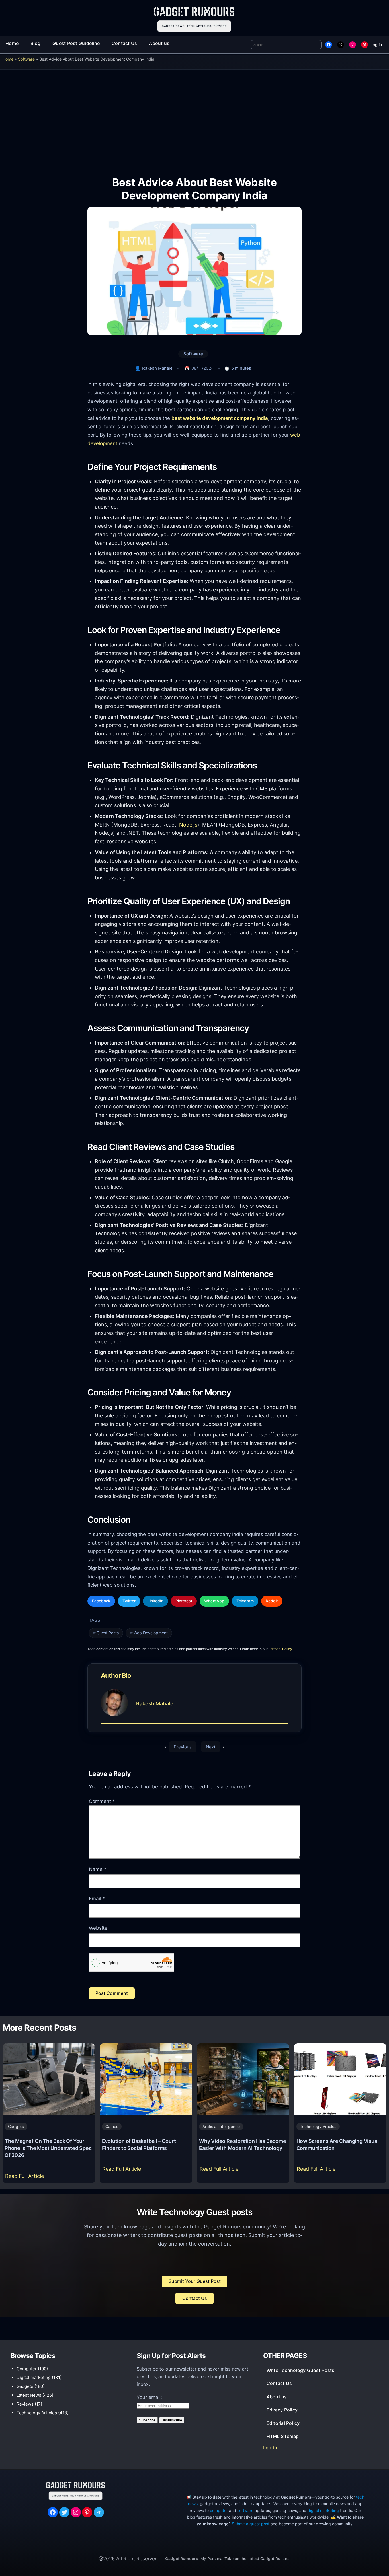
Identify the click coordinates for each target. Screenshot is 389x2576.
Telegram (245, 1601)
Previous (183, 1747)
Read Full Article (26, 2178)
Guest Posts (108, 1633)
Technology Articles (318, 2126)
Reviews (25, 2404)
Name (98, 1869)
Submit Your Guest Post (195, 2281)
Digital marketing (34, 2377)
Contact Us (195, 2298)
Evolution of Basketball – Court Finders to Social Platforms (139, 2144)
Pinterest (184, 1601)
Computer (27, 2369)
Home (8, 59)
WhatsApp (214, 1601)
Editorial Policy (280, 1649)
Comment (102, 1801)
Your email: (149, 2397)
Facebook (101, 1601)
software (245, 2510)
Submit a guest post (251, 2524)
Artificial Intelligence (221, 2126)
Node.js (188, 825)
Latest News (29, 2395)
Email (97, 1899)
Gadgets (16, 2126)
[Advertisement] (195, 119)
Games (112, 2126)
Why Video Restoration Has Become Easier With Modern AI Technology (243, 2144)
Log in (376, 45)
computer (219, 2510)
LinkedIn (155, 1601)
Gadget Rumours (182, 2558)
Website (98, 1928)
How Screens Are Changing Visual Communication (338, 2144)
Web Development (151, 1633)
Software (26, 59)
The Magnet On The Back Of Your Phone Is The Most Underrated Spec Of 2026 (48, 2148)
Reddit (272, 1601)
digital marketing (323, 2510)
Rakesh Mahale (157, 368)
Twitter (129, 1601)
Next (211, 1747)
